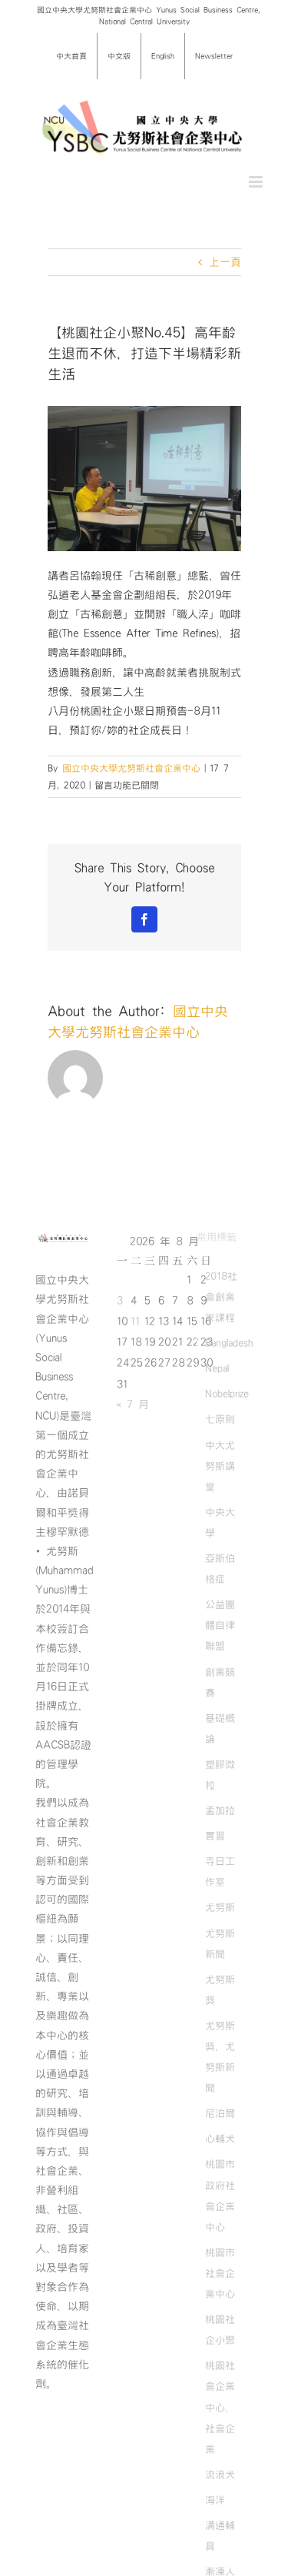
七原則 (220, 1419)
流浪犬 (220, 2475)
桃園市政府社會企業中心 (220, 2195)
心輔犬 (220, 2139)
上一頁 (225, 262)
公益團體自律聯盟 (220, 1625)
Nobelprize (227, 1394)
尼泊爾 (220, 2113)
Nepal (217, 1368)
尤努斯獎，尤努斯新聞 (220, 2057)
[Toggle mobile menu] (257, 182)
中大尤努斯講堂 (220, 1466)
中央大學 (220, 1522)
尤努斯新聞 (220, 1944)
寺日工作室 (220, 1871)
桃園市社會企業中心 (220, 2273)
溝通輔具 (220, 2536)
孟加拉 (220, 1810)
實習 (215, 1836)
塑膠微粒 (220, 1775)
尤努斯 (220, 1907)
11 (135, 1321)
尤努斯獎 (220, 1990)
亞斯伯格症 (220, 1569)
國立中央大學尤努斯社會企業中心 (131, 768)
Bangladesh (229, 1343)
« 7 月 (132, 1404)
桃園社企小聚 (220, 2330)
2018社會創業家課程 (221, 1297)
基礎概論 (220, 1728)
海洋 (215, 2500)
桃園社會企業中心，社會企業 (220, 2407)
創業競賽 (220, 1682)
